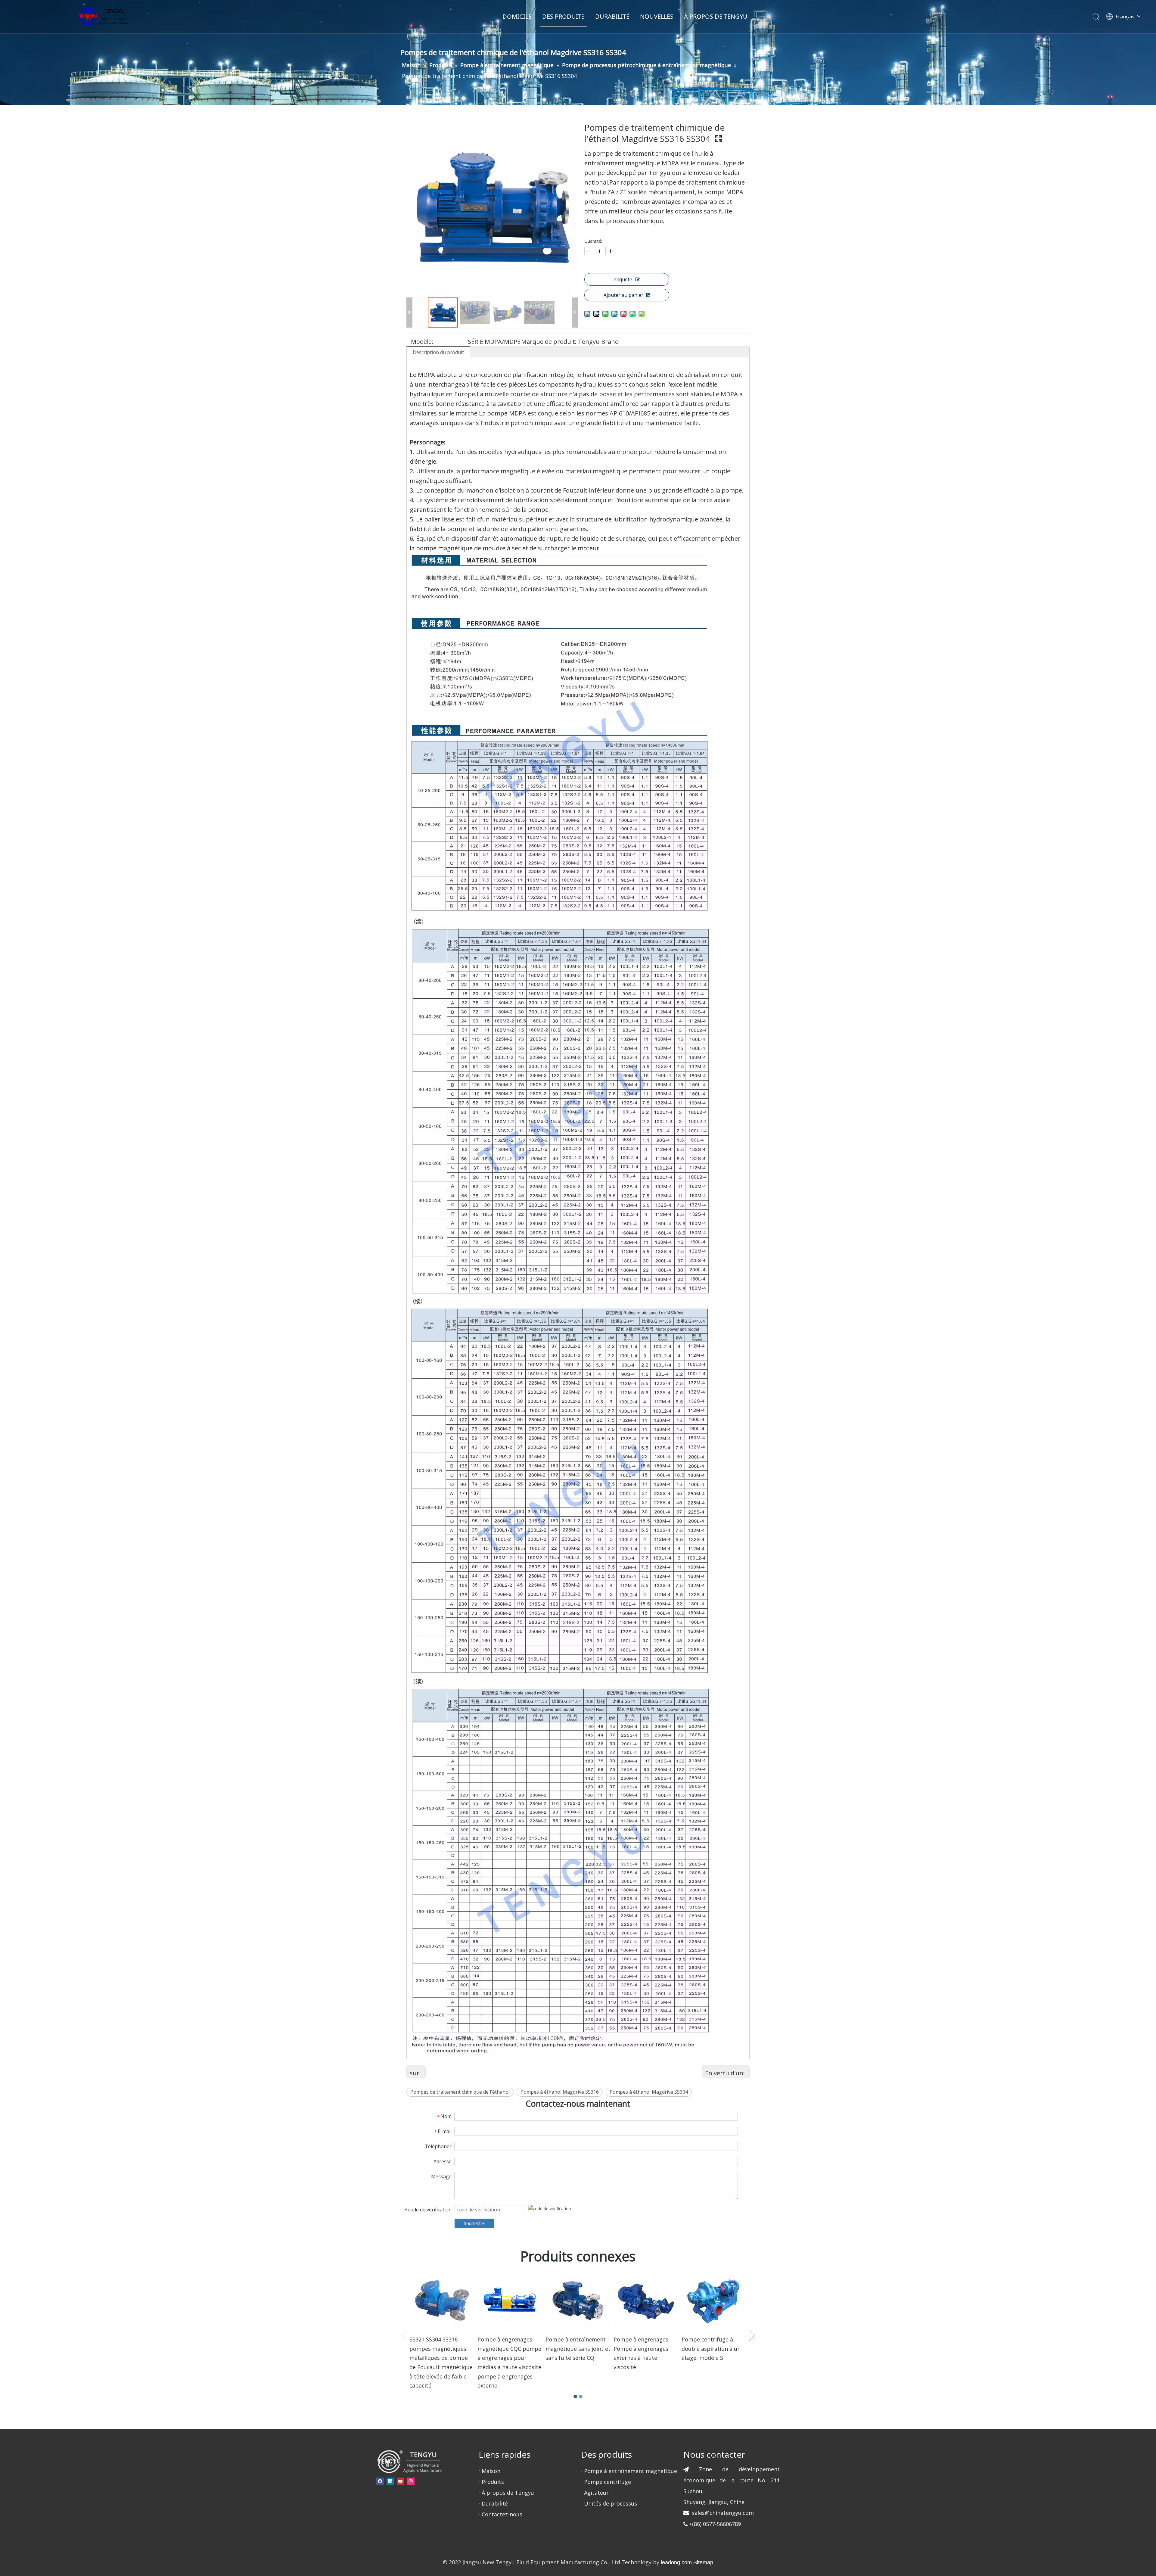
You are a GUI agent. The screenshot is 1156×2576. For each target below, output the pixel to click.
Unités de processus (611, 2503)
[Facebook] (380, 2481)
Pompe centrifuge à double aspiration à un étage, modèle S (711, 2349)
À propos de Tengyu (508, 2493)
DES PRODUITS (563, 16)
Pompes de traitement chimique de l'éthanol (460, 2092)
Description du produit (438, 352)
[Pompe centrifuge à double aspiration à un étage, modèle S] (714, 2301)
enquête (623, 279)
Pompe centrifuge (608, 2482)
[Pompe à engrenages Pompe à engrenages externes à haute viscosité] (646, 2301)
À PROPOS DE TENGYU (716, 16)
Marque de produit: (549, 342)
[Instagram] (411, 2481)
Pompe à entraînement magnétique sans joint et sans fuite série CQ (578, 2349)
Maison (491, 2471)
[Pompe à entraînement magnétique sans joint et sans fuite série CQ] (578, 2301)
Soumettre (474, 2223)
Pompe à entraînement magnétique (631, 2471)
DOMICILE (517, 16)
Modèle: (422, 342)
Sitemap (703, 2562)
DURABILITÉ (612, 16)
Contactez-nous (502, 2514)
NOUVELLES (657, 16)
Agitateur (596, 2493)
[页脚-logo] (410, 2461)
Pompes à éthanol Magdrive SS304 (649, 2092)
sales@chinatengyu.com (723, 2513)
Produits (493, 2482)
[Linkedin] (390, 2481)
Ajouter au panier (623, 295)
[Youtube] (401, 2481)
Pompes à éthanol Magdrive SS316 (560, 2092)
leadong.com (676, 2562)
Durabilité (495, 2503)
